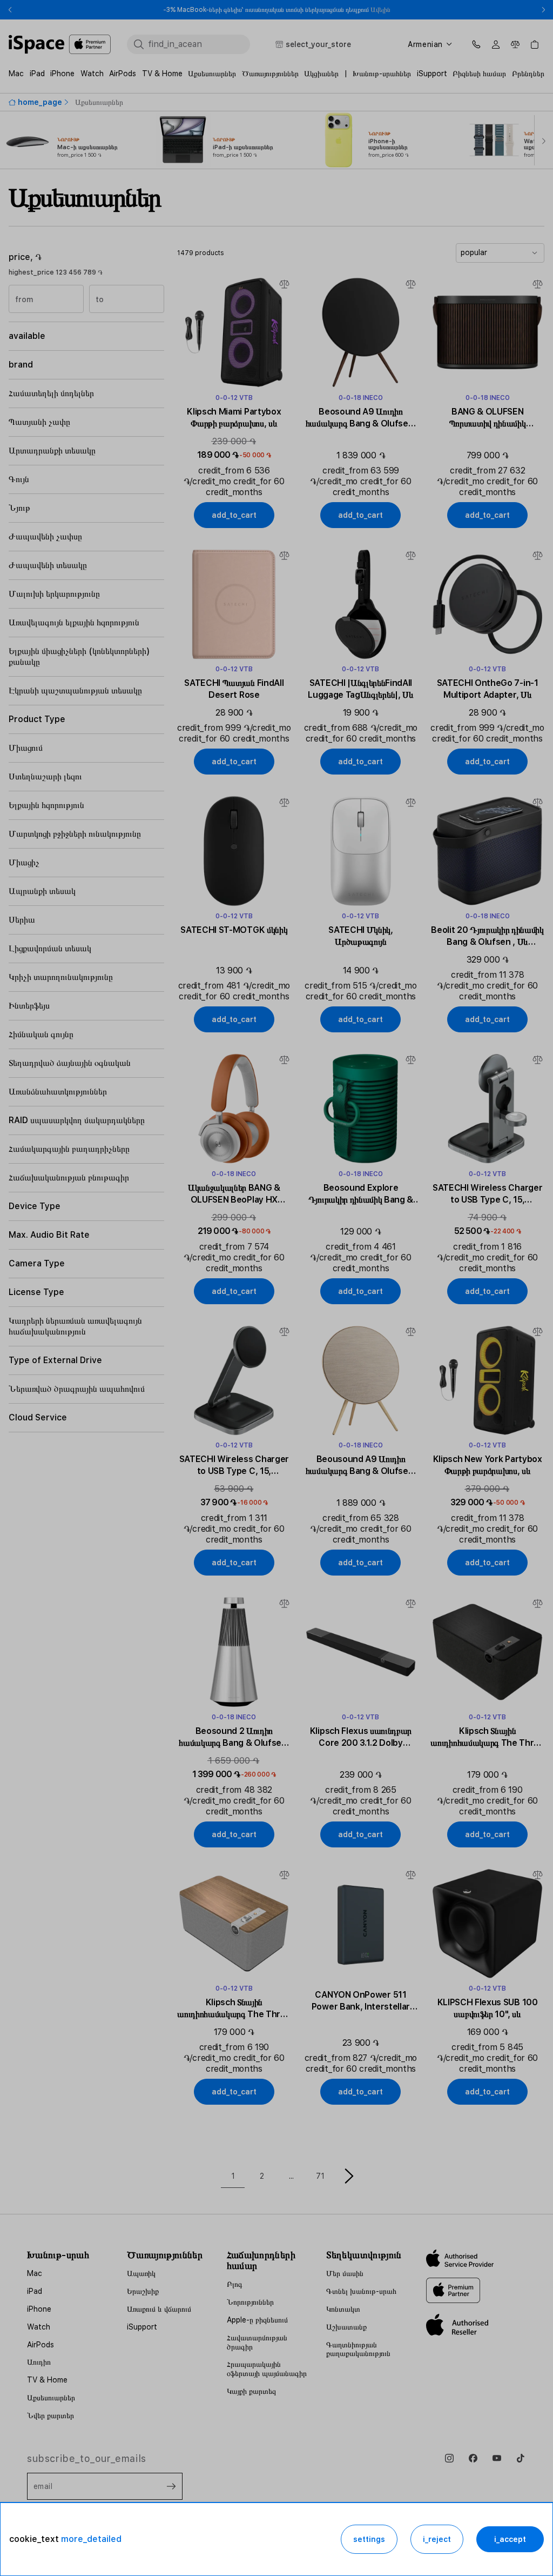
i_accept (510, 2539)
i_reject (437, 2539)
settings (369, 2539)
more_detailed (91, 2539)
